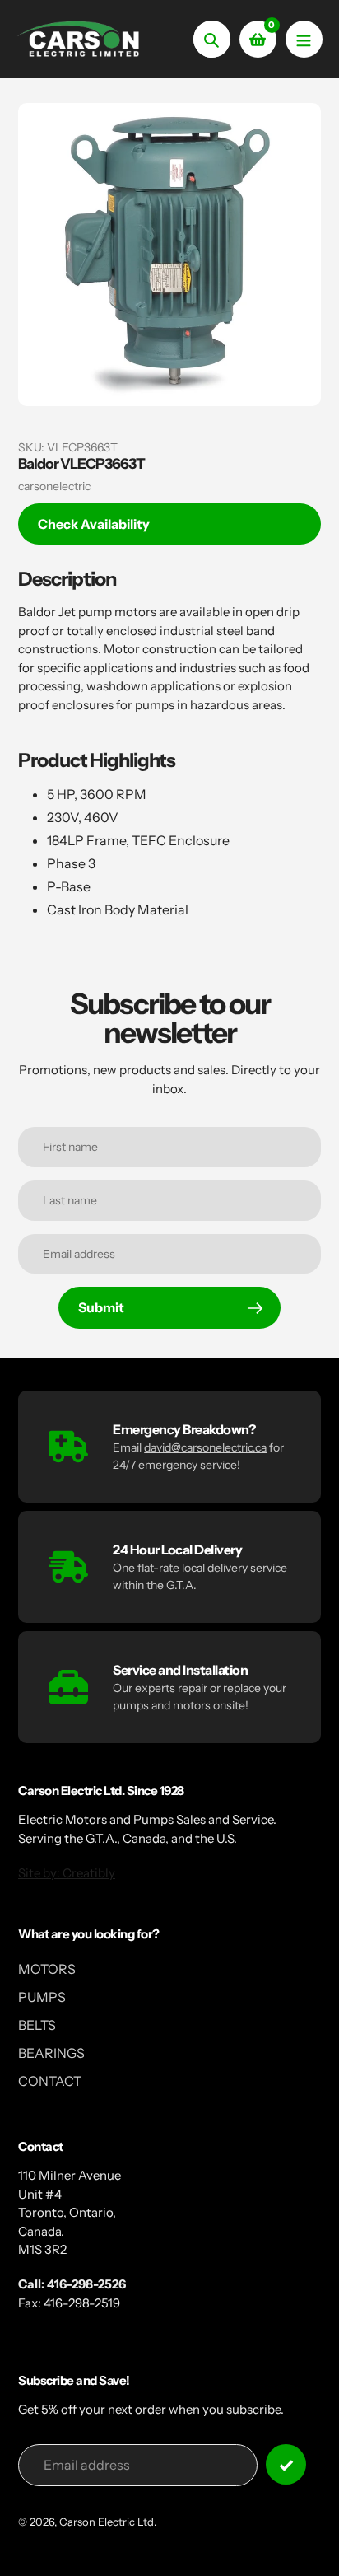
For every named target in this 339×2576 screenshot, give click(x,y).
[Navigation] (304, 39)
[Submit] (286, 2464)
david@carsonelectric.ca (205, 1447)
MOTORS (47, 1969)
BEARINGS (51, 2053)
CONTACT (50, 2081)
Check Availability (94, 524)
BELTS (37, 2025)
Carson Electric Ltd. (108, 2522)
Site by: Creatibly (67, 1873)
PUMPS (42, 1997)
